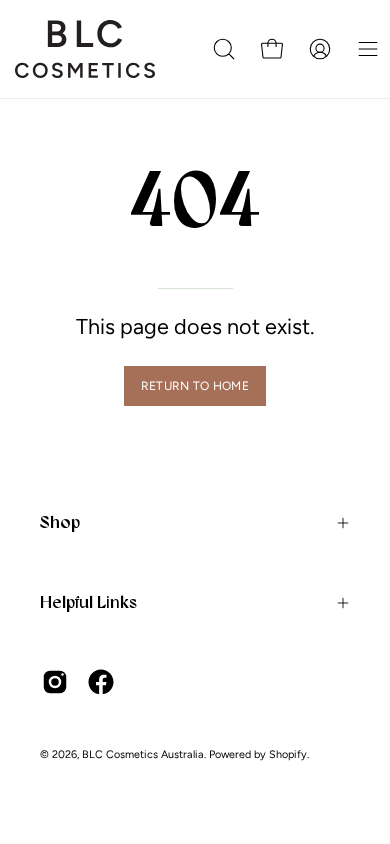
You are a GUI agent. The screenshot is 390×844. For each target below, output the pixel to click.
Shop (60, 522)
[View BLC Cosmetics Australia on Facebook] (101, 682)
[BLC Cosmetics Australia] (85, 49)
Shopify (288, 754)
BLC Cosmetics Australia (143, 754)
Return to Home (195, 386)
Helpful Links (88, 602)
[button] (224, 49)
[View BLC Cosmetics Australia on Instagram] (55, 682)
